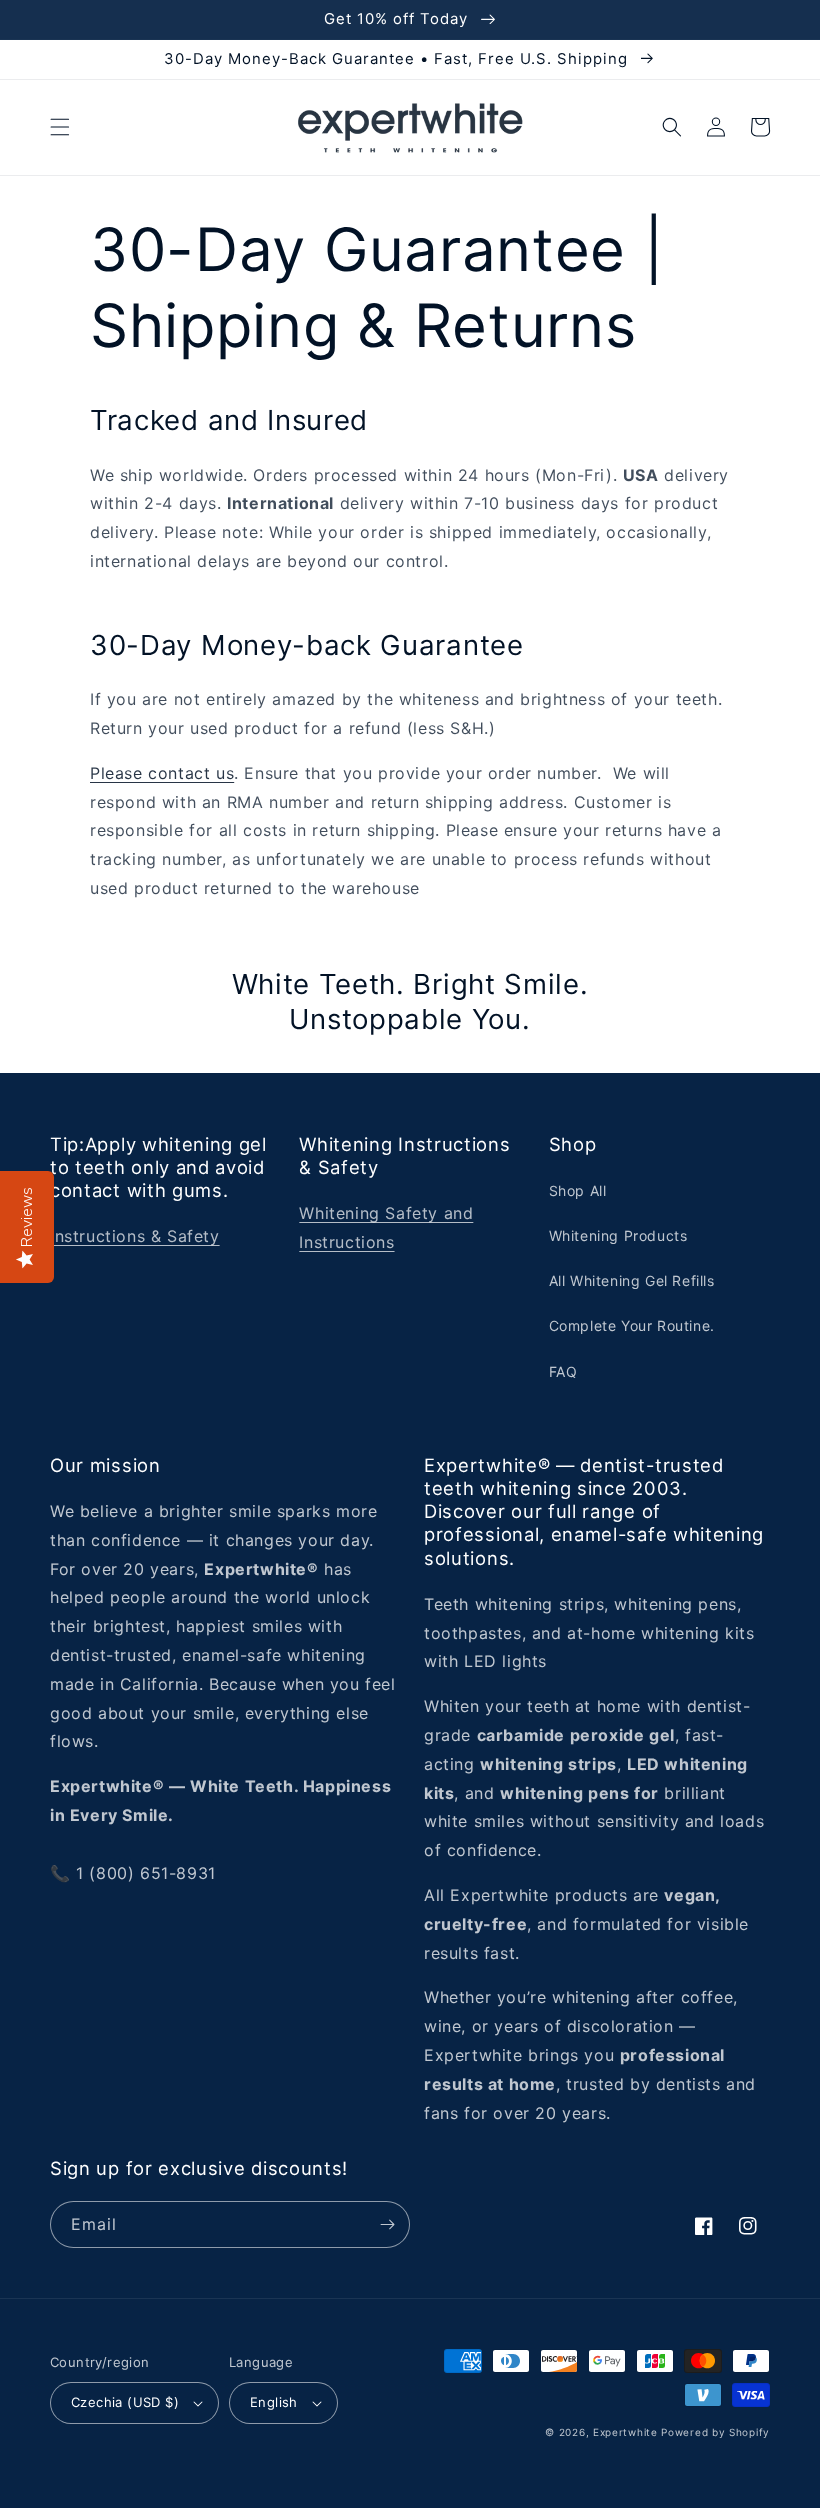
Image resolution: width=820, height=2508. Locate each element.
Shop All (578, 1190)
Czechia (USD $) (125, 2402)
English (274, 2402)
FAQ (563, 1371)
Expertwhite (625, 2432)
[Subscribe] (387, 2224)
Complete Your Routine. (632, 1325)
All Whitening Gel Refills (632, 1280)
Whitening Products (618, 1235)
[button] (60, 127)
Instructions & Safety (135, 1236)
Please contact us (162, 773)
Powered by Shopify (715, 2432)
